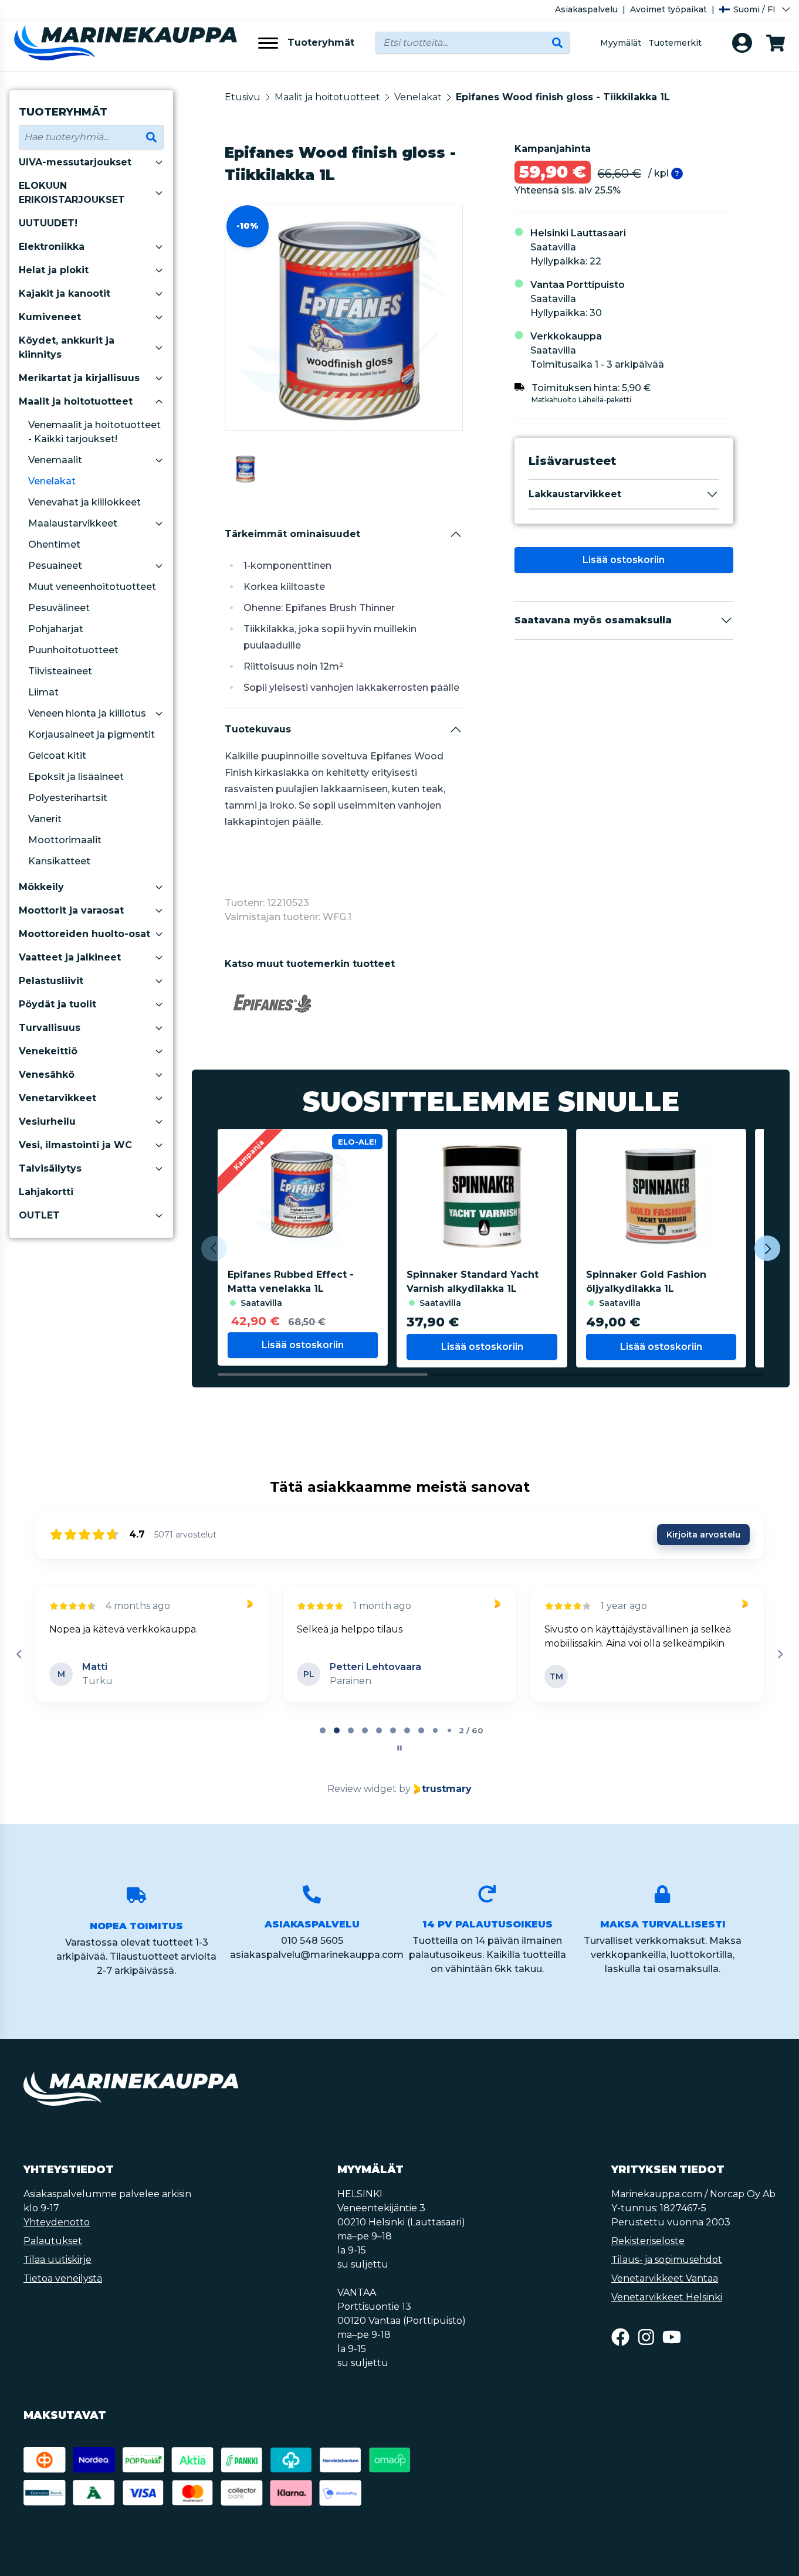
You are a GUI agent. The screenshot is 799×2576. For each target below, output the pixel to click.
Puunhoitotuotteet (73, 650)
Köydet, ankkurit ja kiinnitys (67, 347)
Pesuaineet (55, 566)
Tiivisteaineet (60, 671)
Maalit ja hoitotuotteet (76, 401)
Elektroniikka (52, 247)
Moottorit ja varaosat (71, 910)
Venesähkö (47, 1075)
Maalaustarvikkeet (73, 523)
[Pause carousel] (399, 1748)
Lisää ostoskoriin (624, 560)
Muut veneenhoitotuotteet (92, 587)
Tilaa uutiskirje (57, 2260)
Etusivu (243, 97)
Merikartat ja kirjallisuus (79, 378)
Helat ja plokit (54, 270)
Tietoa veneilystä (63, 2278)
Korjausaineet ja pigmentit (92, 734)
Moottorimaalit (65, 840)
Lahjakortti (46, 1192)
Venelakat (52, 481)
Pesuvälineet (59, 608)
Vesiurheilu (47, 1121)
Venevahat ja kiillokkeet (84, 502)
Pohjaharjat (56, 629)
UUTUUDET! (48, 223)
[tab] (323, 1730)
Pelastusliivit (51, 981)
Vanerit (45, 819)
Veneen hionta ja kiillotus (87, 713)
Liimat (43, 692)
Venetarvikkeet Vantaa (665, 2278)
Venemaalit (55, 460)
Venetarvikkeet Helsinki (667, 2297)
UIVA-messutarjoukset (75, 162)
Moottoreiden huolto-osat (84, 934)
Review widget (362, 1789)
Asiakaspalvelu (586, 9)
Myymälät (621, 43)
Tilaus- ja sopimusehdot (667, 2260)
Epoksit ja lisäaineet (76, 777)
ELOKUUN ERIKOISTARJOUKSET (72, 193)
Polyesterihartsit (68, 798)
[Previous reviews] (19, 1654)
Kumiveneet (50, 317)
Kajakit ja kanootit (65, 293)
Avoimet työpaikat (668, 9)
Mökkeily (41, 887)
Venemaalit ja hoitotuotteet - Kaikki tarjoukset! (94, 432)
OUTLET (39, 1215)
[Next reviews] (780, 1654)
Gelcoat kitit (57, 756)
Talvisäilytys (50, 1168)
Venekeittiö (48, 1051)
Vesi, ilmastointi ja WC (75, 1145)
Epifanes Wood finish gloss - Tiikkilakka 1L (563, 97)
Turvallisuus (50, 1028)
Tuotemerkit (675, 43)
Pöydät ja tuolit (57, 1004)
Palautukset (53, 2241)
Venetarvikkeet (57, 1098)
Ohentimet (54, 544)
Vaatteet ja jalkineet (70, 957)
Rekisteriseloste (648, 2241)
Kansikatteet (59, 861)
